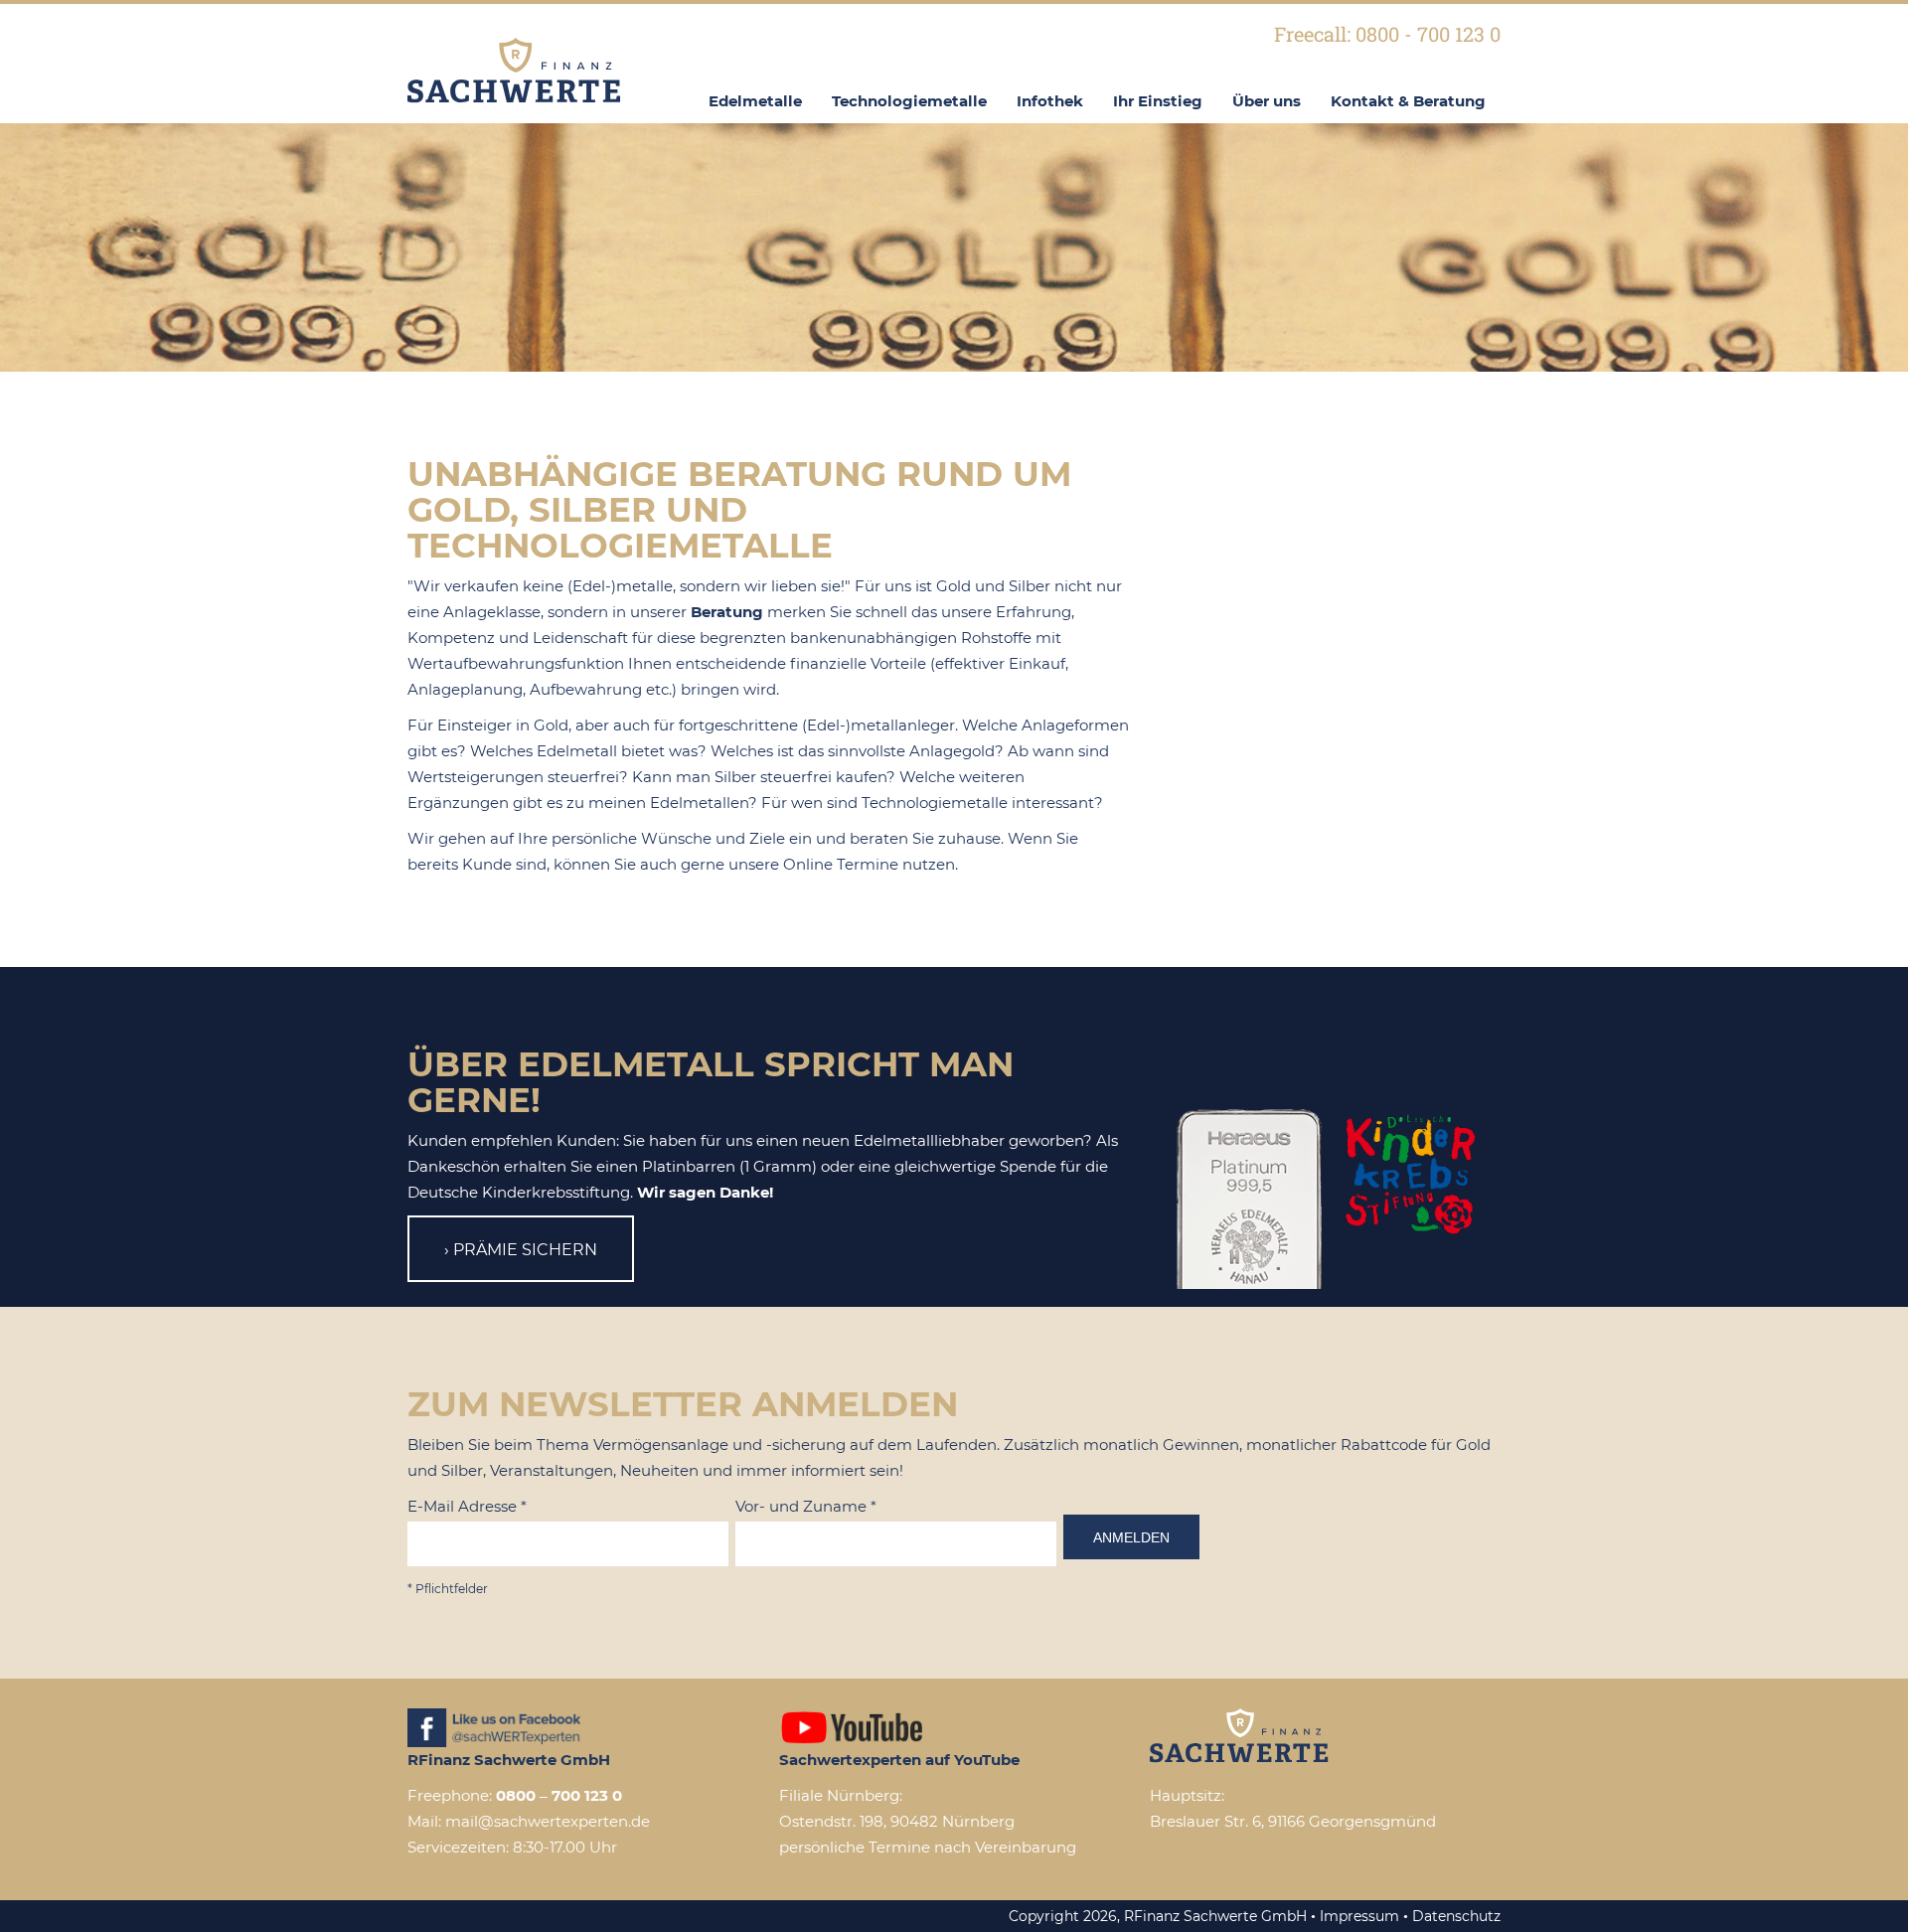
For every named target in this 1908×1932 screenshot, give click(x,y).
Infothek (1050, 101)
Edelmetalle (755, 101)
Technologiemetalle (909, 101)
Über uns (1267, 101)
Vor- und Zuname (806, 1506)
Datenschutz (1456, 1916)
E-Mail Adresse (467, 1506)
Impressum (1359, 1916)
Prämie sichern (525, 1250)
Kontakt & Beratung (1408, 101)
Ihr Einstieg (1158, 101)
